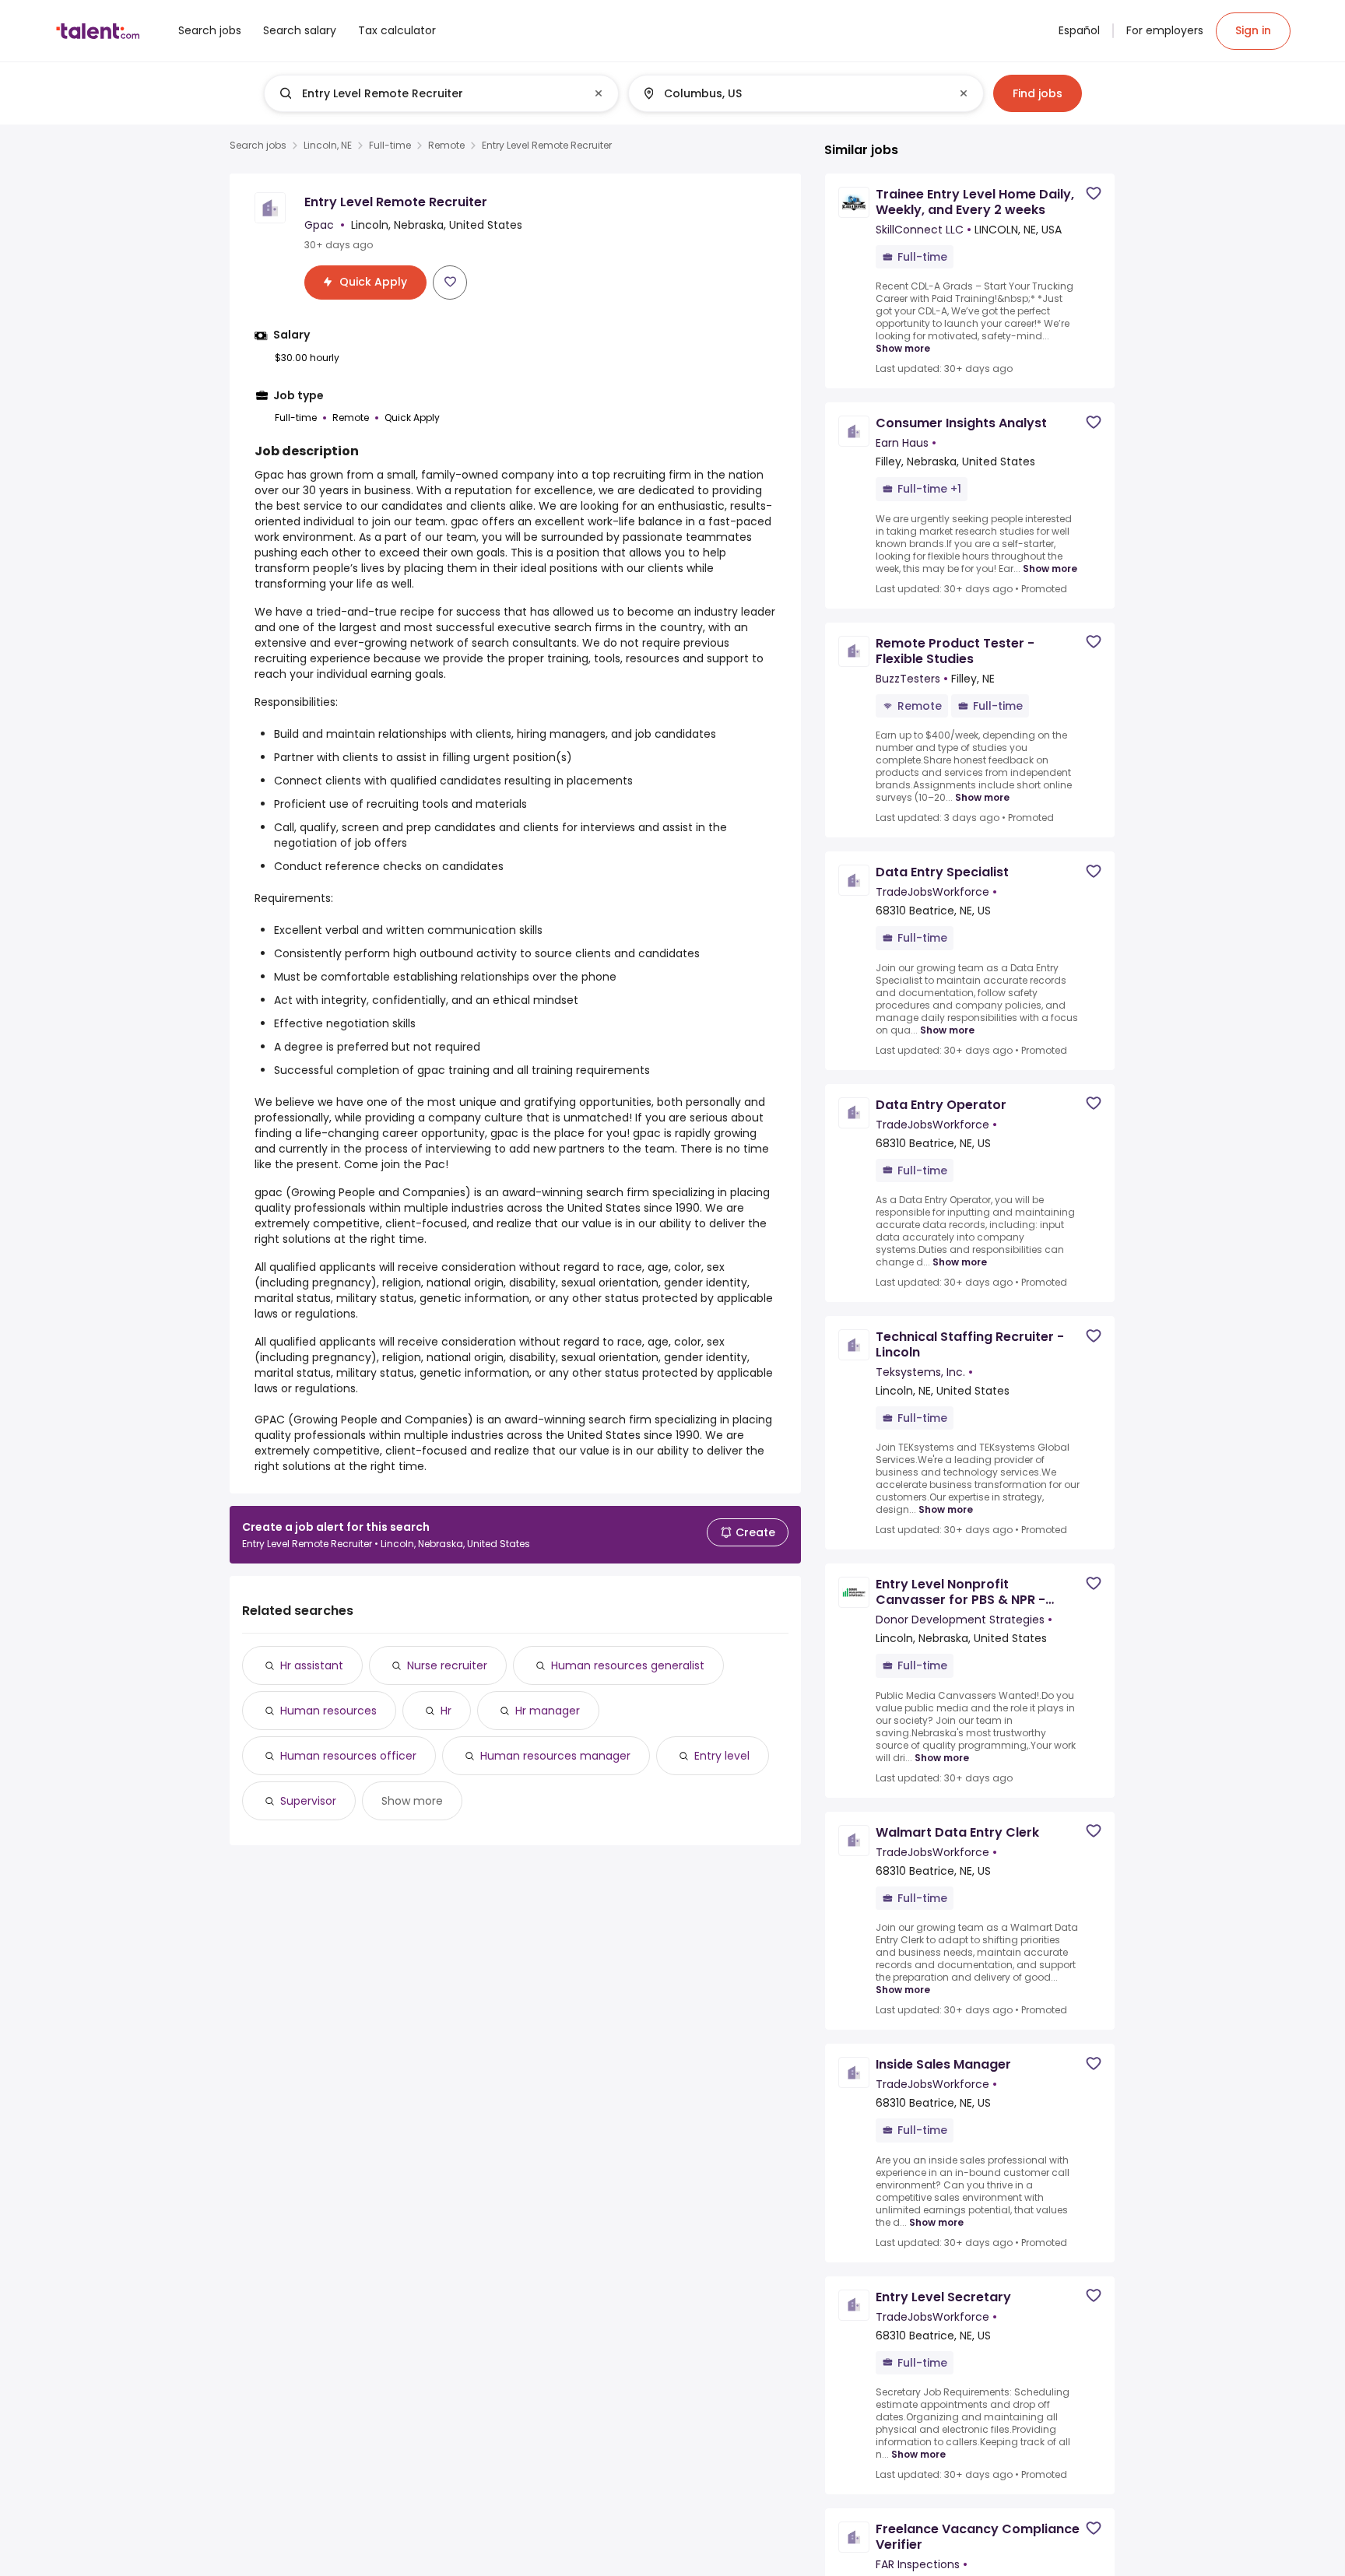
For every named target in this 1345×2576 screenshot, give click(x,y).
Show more (412, 1801)
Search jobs (258, 146)
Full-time (390, 146)
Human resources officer (348, 1756)
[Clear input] (599, 93)
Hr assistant (312, 1665)
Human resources (328, 1711)
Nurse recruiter (447, 1665)
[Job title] (428, 93)
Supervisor (308, 1801)
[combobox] (441, 93)
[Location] (793, 93)
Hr (446, 1711)
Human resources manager (555, 1756)
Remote (446, 146)
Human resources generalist (628, 1665)
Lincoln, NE (328, 146)
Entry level (722, 1756)
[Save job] (450, 282)
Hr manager (548, 1711)
